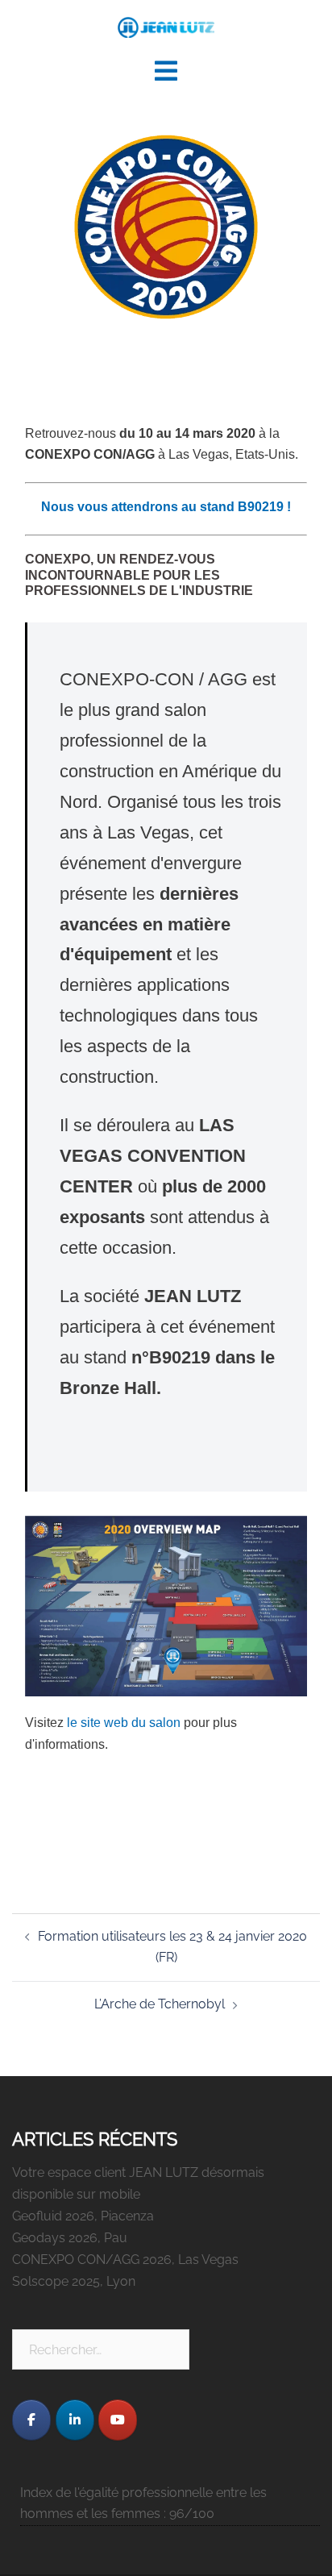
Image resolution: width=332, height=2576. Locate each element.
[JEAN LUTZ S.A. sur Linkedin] (75, 2420)
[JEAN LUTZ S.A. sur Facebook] (31, 2420)
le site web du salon (124, 1723)
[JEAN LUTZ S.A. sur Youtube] (118, 2420)
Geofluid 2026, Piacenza (83, 2216)
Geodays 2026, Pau (70, 2238)
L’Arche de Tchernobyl (160, 2004)
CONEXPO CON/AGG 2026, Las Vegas (125, 2260)
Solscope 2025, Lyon (74, 2281)
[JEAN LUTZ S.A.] (166, 27)
